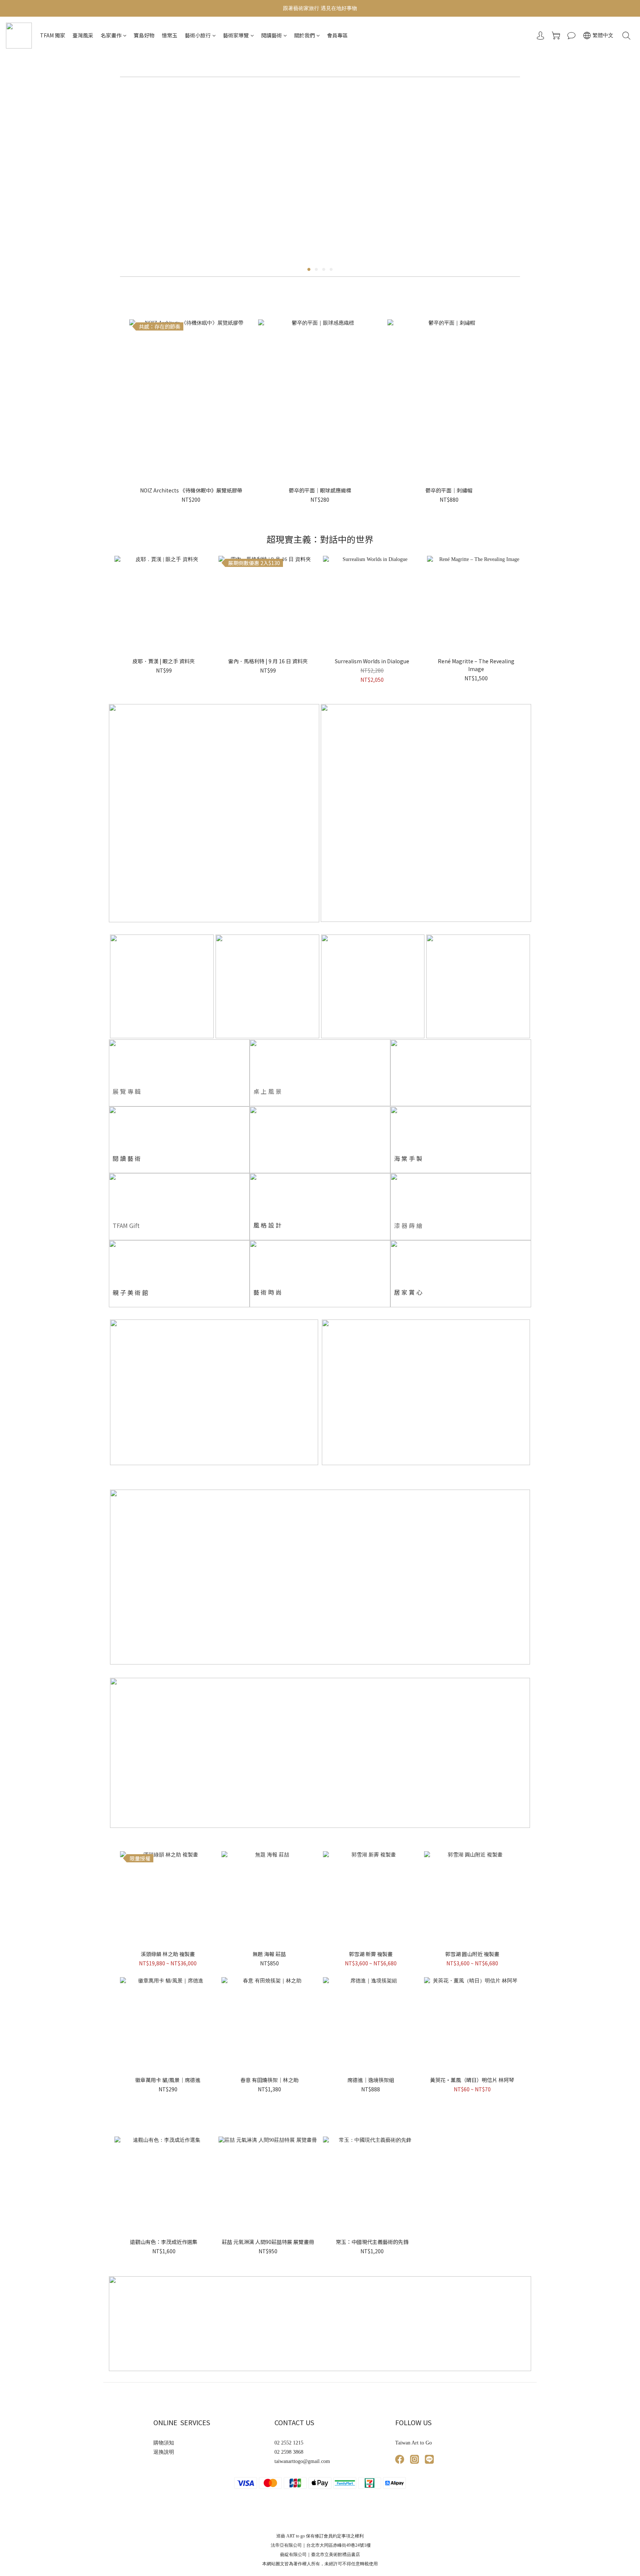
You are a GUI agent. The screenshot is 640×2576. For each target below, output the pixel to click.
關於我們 (304, 35)
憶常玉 (170, 35)
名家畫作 (111, 35)
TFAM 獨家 (53, 35)
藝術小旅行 (198, 35)
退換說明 (164, 2452)
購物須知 (164, 2443)
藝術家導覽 (236, 35)
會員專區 (337, 35)
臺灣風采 (83, 35)
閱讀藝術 (271, 35)
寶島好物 (144, 35)
